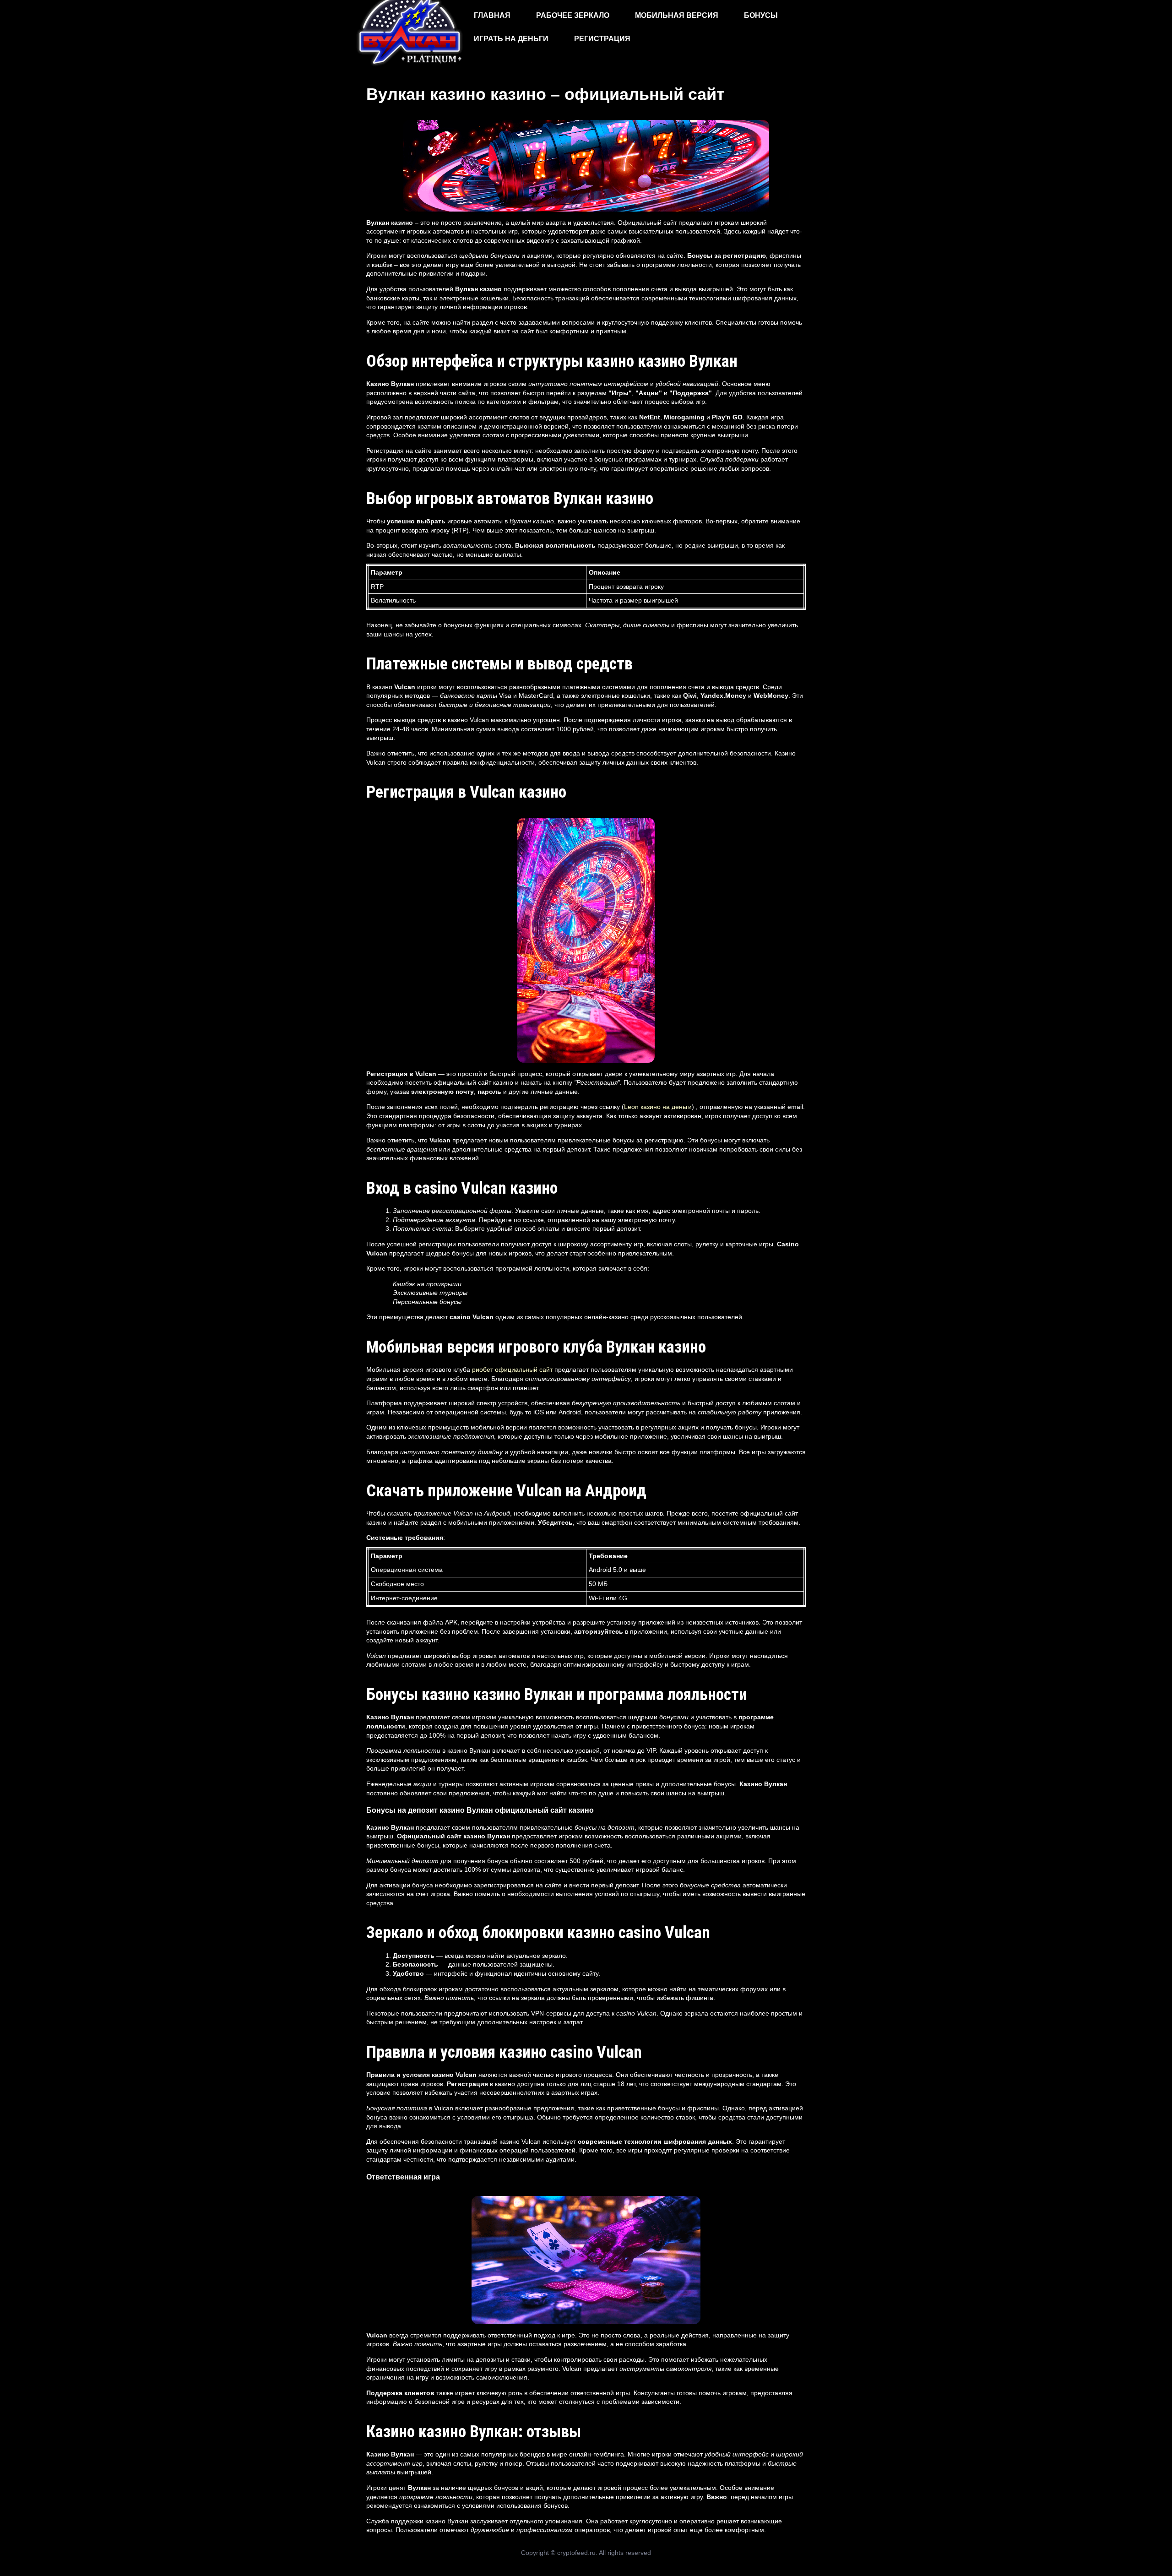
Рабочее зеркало (573, 15)
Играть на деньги (511, 39)
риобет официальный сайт (512, 1370)
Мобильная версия (677, 15)
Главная (492, 15)
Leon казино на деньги (658, 1107)
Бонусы (761, 15)
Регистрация (602, 39)
